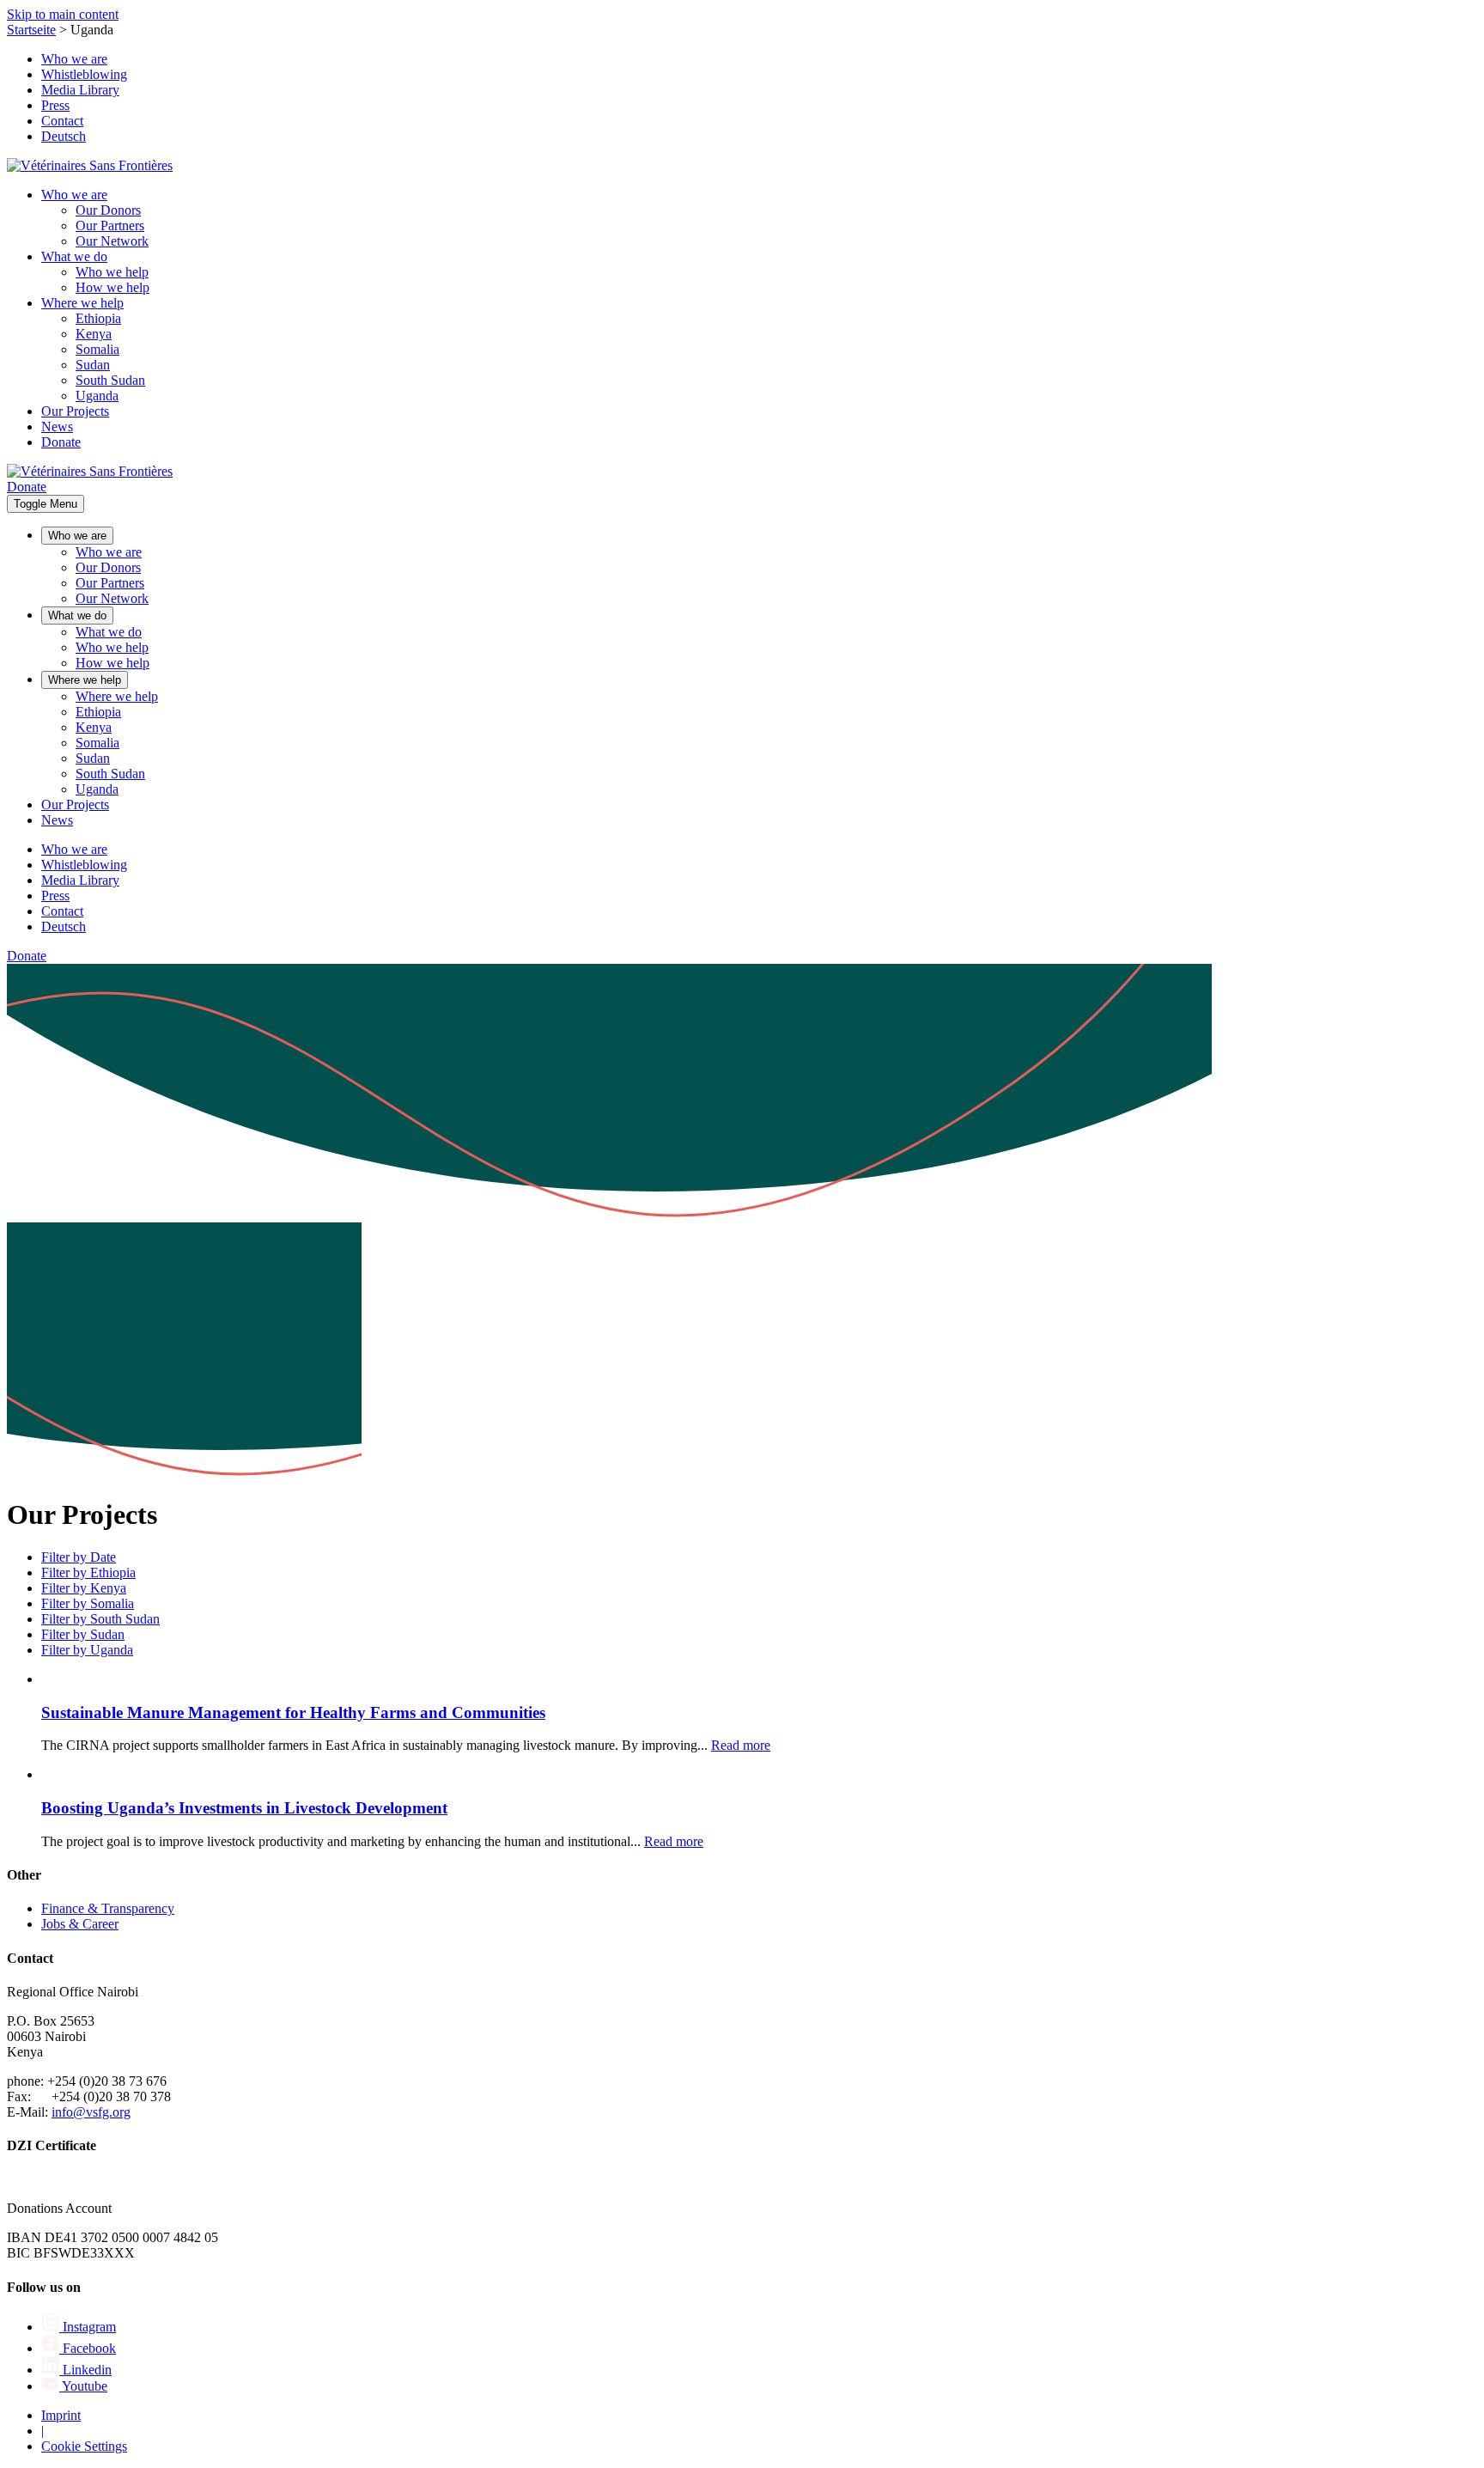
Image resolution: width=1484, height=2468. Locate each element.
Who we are (74, 59)
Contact (62, 121)
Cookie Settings (84, 2446)
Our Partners (110, 225)
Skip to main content (63, 14)
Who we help (112, 272)
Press (55, 105)
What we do (74, 256)
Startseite (31, 30)
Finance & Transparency (108, 1908)
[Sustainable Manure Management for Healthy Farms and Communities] (43, 1679)
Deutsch (64, 136)
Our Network (112, 241)
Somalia (97, 349)
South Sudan (110, 380)
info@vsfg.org (91, 2112)
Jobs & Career (80, 1924)
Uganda (97, 396)
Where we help (82, 303)
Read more (741, 1745)
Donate (61, 442)
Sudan (93, 365)
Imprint (61, 2415)
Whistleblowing (84, 74)
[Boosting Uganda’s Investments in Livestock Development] (43, 1774)
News (57, 427)
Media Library (80, 90)
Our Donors (108, 210)
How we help (113, 287)
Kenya (94, 334)
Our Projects (75, 411)
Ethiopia (98, 318)
